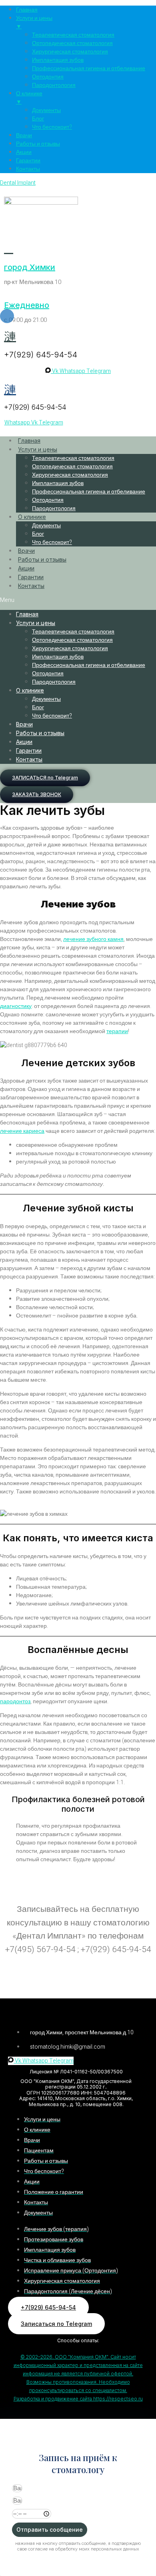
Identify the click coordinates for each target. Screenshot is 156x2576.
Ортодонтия (48, 500)
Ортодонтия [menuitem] (48, 77)
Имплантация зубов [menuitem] (58, 60)
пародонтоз (15, 1701)
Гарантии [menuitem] (28, 161)
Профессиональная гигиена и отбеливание (89, 492)
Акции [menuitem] (24, 152)
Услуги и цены (38, 449)
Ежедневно (27, 305)
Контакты (31, 586)
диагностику (16, 1006)
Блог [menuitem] (38, 119)
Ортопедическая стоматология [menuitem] (72, 43)
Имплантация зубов (58, 483)
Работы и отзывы (42, 559)
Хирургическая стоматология (70, 475)
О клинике (32, 517)
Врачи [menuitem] (24, 135)
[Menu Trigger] (7, 316)
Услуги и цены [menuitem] (34, 22)
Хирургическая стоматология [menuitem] (70, 52)
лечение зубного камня (93, 939)
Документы (46, 526)
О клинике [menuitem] (29, 98)
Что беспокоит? (52, 542)
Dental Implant (18, 183)
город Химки (30, 267)
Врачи (26, 551)
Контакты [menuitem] (28, 169)
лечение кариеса (22, 1131)
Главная (29, 441)
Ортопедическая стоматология (72, 466)
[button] (78, 600)
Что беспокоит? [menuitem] (52, 127)
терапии (117, 1031)
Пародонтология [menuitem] (54, 85)
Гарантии (31, 577)
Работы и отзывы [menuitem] (38, 144)
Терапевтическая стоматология (73, 458)
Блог (38, 534)
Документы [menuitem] (46, 110)
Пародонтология (54, 508)
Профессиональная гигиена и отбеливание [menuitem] (89, 68)
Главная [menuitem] (27, 10)
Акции (26, 568)
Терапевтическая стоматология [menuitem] (73, 35)
